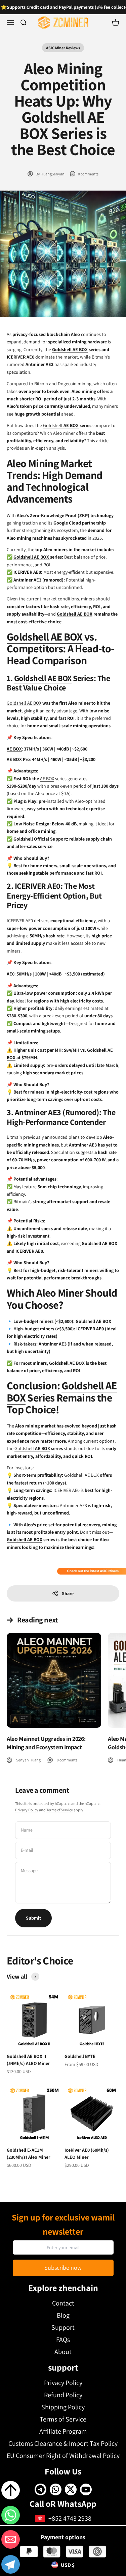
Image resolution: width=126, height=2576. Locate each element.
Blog (63, 2315)
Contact (63, 2303)
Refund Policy (63, 2395)
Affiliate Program (63, 2431)
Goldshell (53, 425)
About (63, 2352)
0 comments (88, 174)
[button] (11, 2566)
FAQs (63, 2340)
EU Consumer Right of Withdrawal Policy (63, 2456)
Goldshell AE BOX (32, 557)
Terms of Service (60, 1810)
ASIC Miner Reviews (63, 48)
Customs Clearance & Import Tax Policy (63, 2443)
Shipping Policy (63, 2407)
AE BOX (80, 349)
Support (63, 2327)
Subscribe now (63, 2268)
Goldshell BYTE (80, 2056)
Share (68, 1593)
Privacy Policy (27, 1810)
